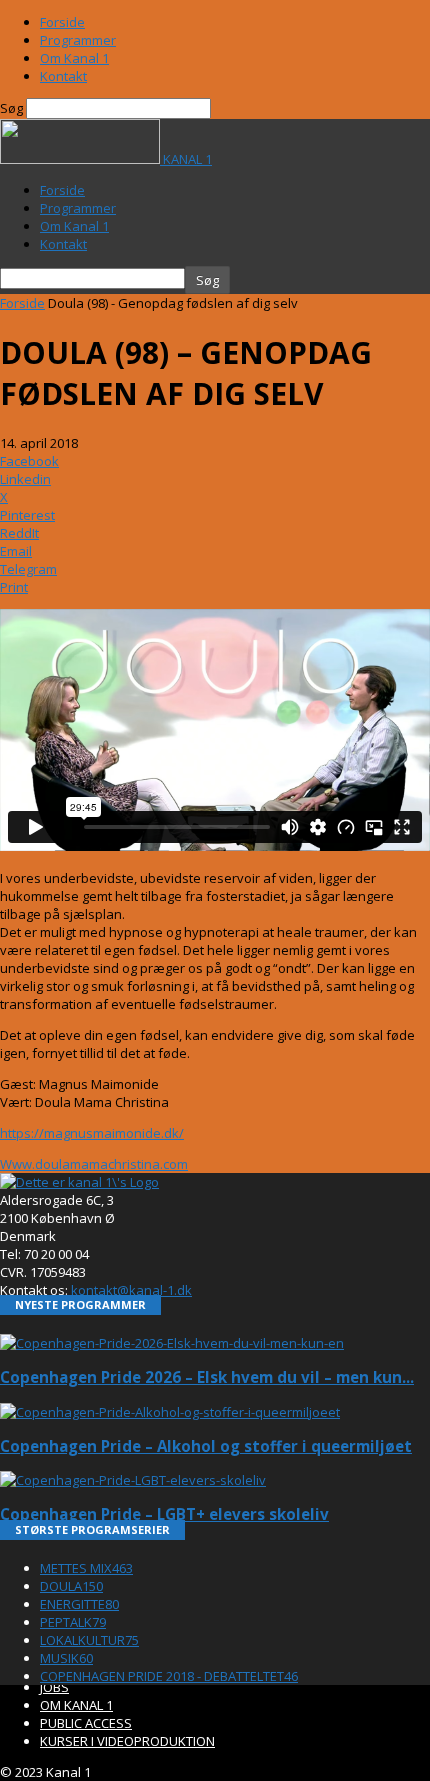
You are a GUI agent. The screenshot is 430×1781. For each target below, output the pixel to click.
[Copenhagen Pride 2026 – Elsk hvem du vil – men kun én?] (172, 1343)
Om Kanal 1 (74, 58)
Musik (66, 1658)
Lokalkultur (89, 1640)
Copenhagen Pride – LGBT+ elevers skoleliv (164, 1514)
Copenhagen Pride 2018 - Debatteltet (169, 1676)
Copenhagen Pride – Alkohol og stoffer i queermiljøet (206, 1446)
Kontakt (63, 76)
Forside (62, 22)
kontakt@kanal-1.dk (131, 1290)
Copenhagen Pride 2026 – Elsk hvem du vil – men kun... (207, 1377)
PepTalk (73, 1622)
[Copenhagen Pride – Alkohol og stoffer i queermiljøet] (170, 1412)
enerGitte (79, 1604)
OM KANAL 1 (76, 1705)
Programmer (78, 40)
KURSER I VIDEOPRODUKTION (127, 1741)
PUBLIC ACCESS (86, 1723)
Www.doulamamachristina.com (94, 1164)
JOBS (54, 1687)
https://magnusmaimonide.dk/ (92, 1133)
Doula (71, 1586)
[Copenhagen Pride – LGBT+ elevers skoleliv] (133, 1480)
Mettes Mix (86, 1568)
